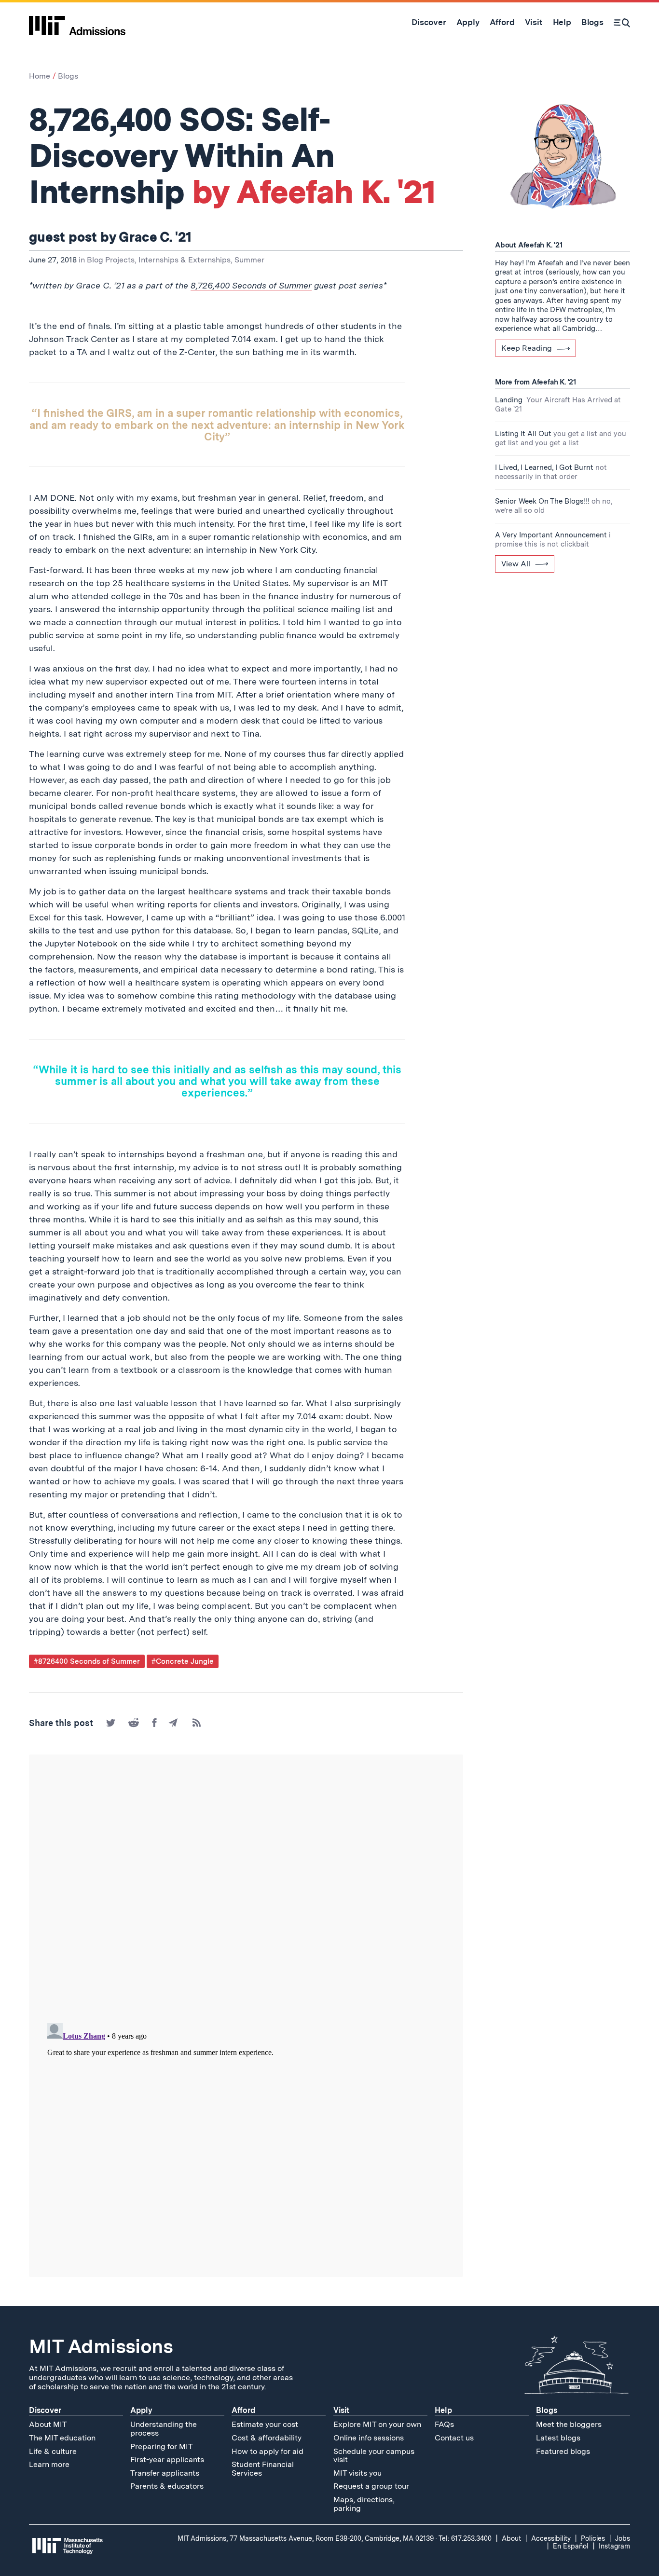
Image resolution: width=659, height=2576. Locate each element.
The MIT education (62, 2438)
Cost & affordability (267, 2438)
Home (40, 76)
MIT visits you (357, 2473)
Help (443, 2410)
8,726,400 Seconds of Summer (251, 285)
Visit (341, 2410)
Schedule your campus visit (374, 2456)
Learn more (49, 2464)
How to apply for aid (268, 2451)
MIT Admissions (101, 2346)
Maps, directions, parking (364, 2504)
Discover (45, 2410)
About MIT (48, 2424)
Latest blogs (558, 2438)
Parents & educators (167, 2486)
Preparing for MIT (162, 2446)
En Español (571, 2546)
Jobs (623, 2538)
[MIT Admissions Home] (77, 22)
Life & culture (53, 2451)
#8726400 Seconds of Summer (87, 1661)
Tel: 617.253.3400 (465, 2538)
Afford (243, 2410)
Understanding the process (164, 2429)
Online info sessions (369, 2438)
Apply (141, 2410)
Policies (593, 2538)
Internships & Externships (185, 260)
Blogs (68, 76)
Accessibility (551, 2538)
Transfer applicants (165, 2473)
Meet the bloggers (569, 2424)
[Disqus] (246, 1890)
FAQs (444, 2424)
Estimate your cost (265, 2424)
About (511, 2538)
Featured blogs (563, 2451)
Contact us (454, 2438)
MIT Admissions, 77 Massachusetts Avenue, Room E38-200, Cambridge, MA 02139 (306, 2538)
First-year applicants (167, 2460)
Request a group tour (371, 2486)
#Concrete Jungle (183, 1661)
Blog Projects (111, 260)
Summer (249, 260)
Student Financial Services (263, 2469)
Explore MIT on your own (377, 2424)
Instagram (614, 2546)
